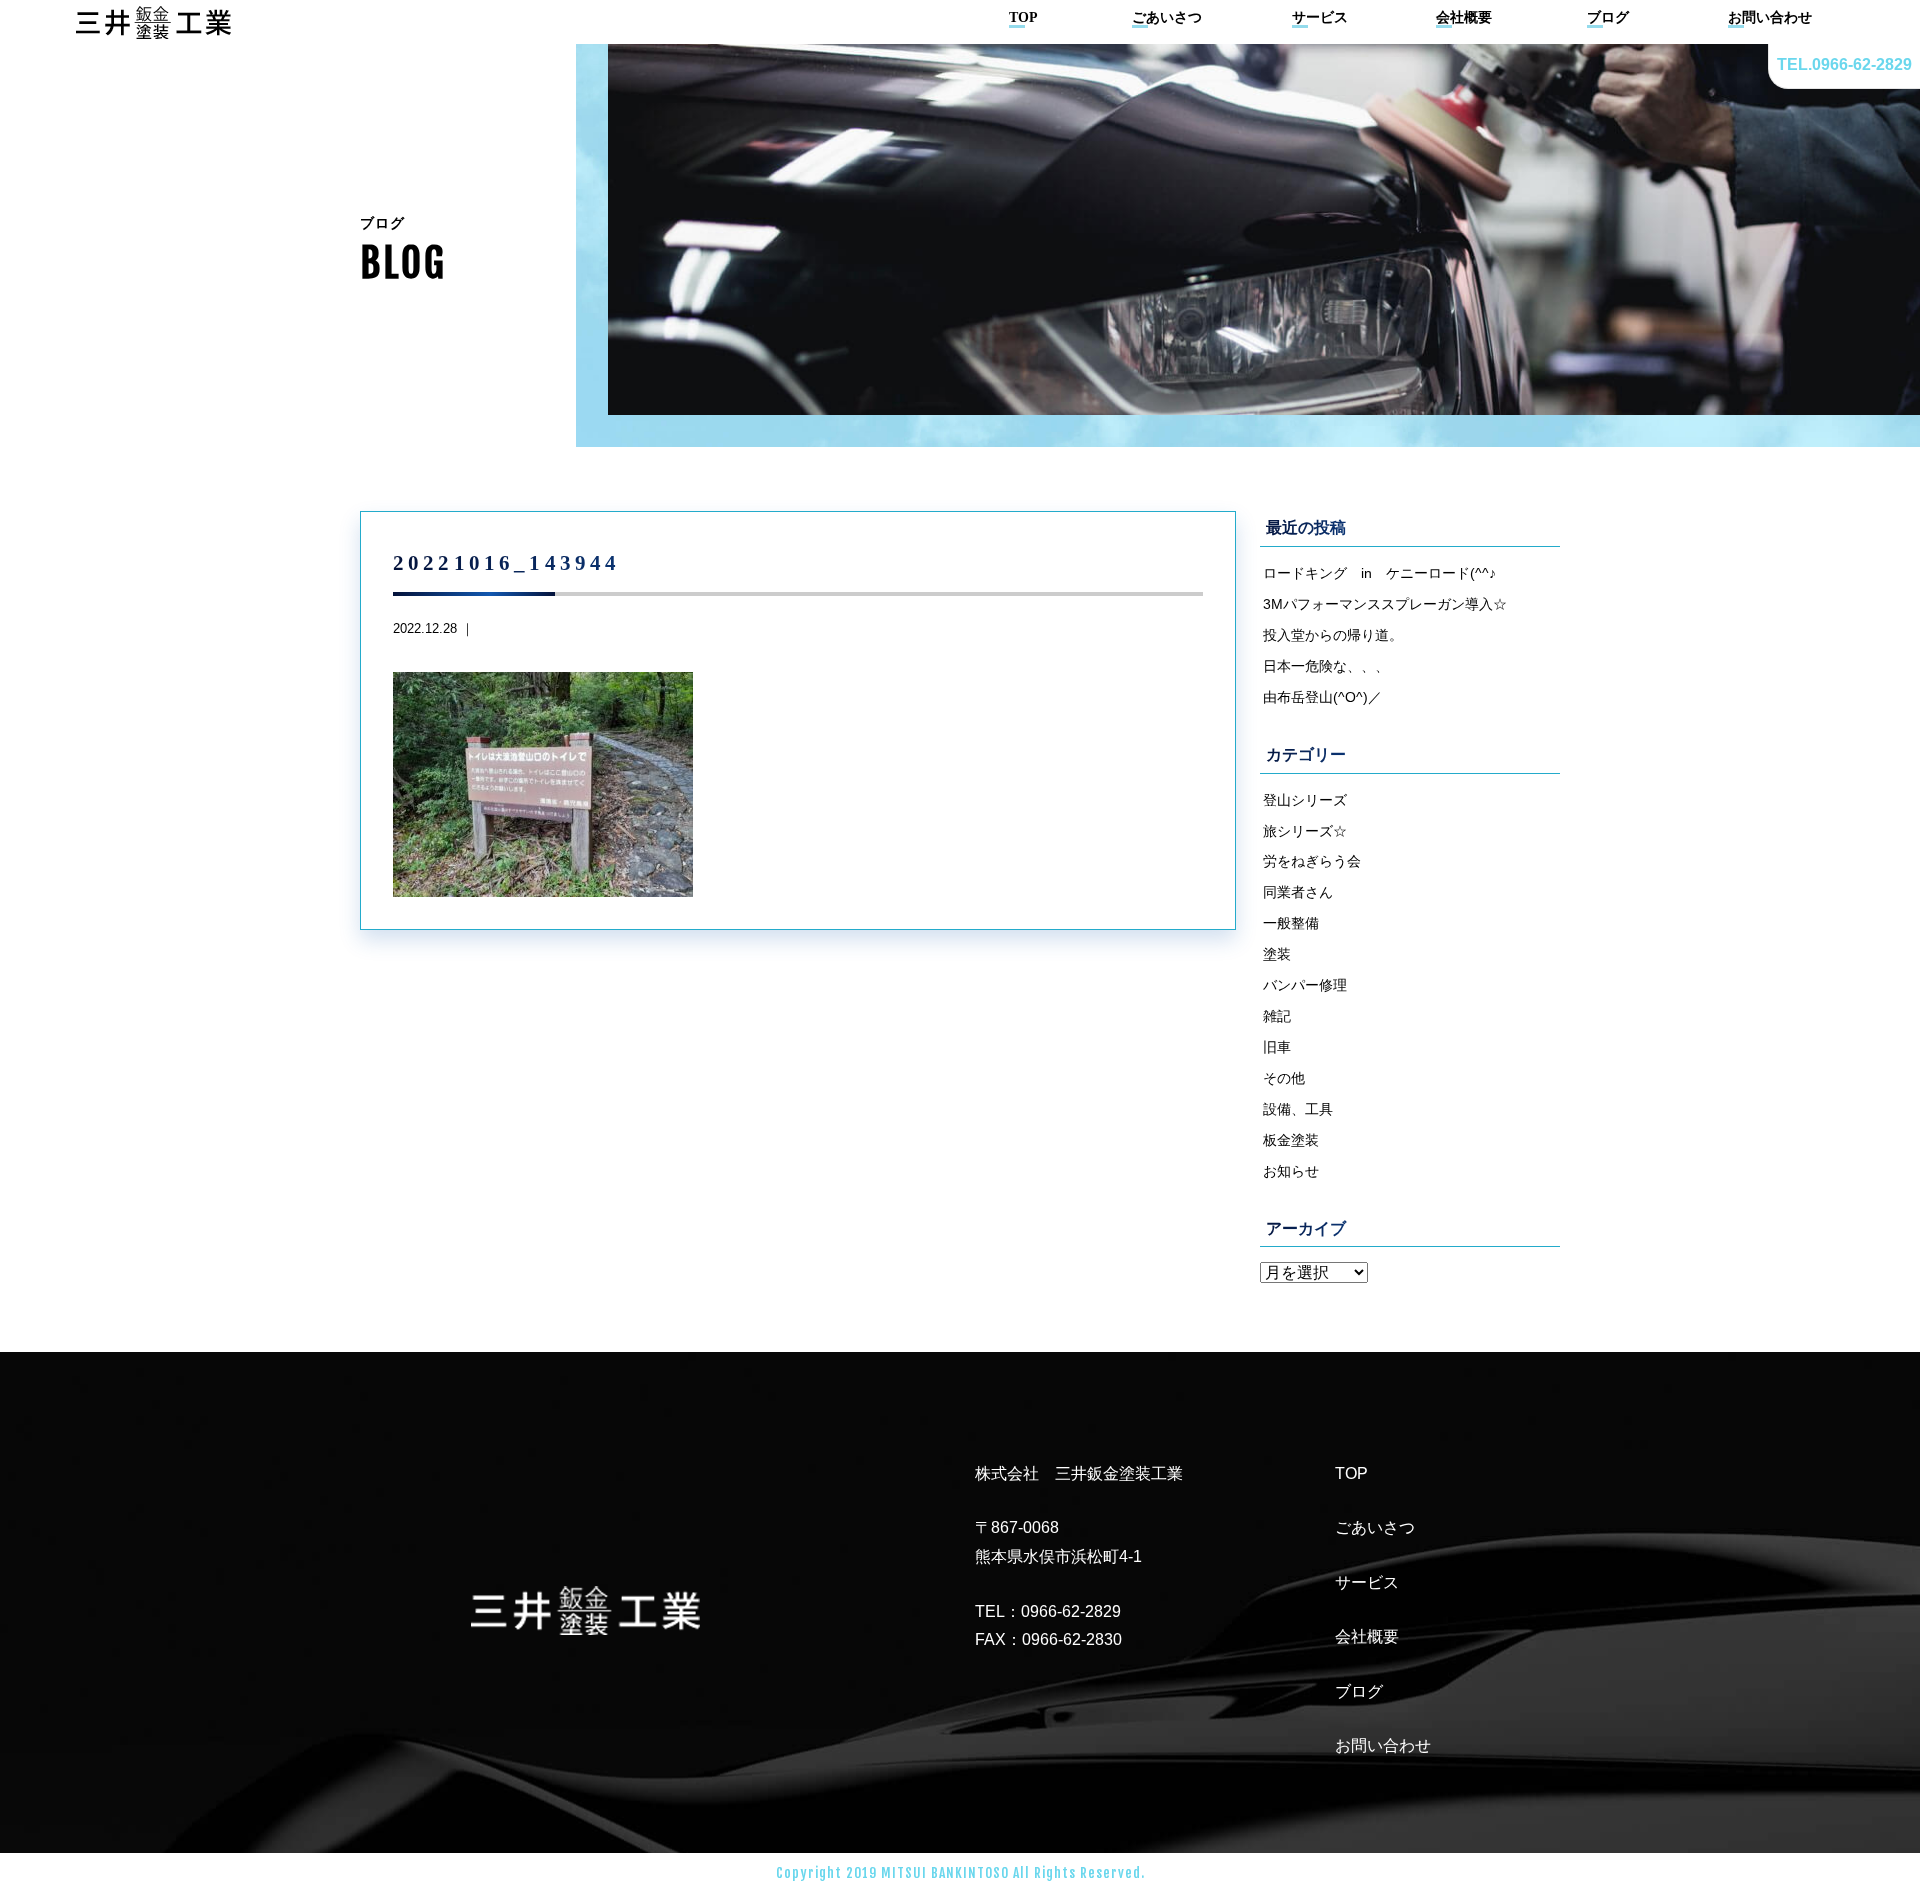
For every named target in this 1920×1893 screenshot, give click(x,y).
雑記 (1277, 1016)
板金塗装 (1291, 1140)
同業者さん (1298, 892)
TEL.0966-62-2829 (1844, 64)
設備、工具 (1298, 1109)
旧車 (1277, 1047)
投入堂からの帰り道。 (1333, 635)
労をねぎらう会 (1312, 861)
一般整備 (1291, 923)
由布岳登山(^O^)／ (1322, 697)
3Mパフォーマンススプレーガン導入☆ (1385, 604)
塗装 (1277, 954)
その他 (1284, 1078)
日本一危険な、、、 (1326, 666)
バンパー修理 (1305, 985)
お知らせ (1291, 1171)
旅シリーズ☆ (1305, 831)
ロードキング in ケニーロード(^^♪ (1379, 573)
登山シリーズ (1305, 800)
